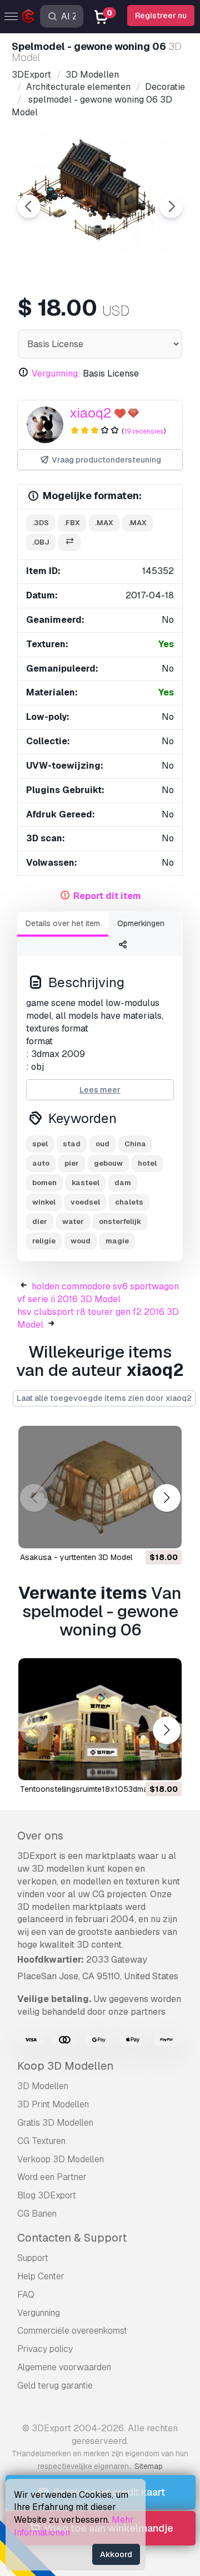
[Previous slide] (29, 206)
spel (40, 1144)
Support (33, 2258)
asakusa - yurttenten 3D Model (76, 1557)
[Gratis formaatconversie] (69, 543)
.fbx (72, 523)
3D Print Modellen (53, 2104)
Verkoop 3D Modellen (61, 2159)
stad (72, 1144)
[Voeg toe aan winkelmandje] (143, 1533)
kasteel (86, 1183)
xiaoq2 (90, 413)
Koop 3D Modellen (65, 2066)
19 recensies (144, 431)
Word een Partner (52, 2177)
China (135, 1144)
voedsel (85, 1202)
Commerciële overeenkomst (72, 2331)
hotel (147, 1163)
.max (104, 523)
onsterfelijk (120, 1221)
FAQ (26, 2295)
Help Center (41, 2276)
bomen (44, 1183)
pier (72, 1163)
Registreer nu (161, 16)
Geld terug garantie (55, 2386)
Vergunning (39, 2313)
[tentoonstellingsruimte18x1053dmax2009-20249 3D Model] (100, 1719)
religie (44, 1241)
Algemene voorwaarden (64, 2367)
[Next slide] (171, 206)
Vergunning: (56, 374)
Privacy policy (45, 2349)
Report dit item (107, 896)
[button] (166, 1498)
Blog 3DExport (47, 2195)
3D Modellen (43, 2086)
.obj (41, 542)
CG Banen (37, 2214)
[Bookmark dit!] (166, 1533)
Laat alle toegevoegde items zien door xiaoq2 (104, 1398)
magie (117, 1241)
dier (40, 1221)
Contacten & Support (72, 2238)
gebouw (108, 1163)
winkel (44, 1202)
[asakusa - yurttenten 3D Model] (100, 1487)
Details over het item (63, 923)
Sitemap (149, 2466)
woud (81, 1241)
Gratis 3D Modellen (55, 2123)
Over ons (40, 1836)
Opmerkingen (141, 923)
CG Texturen (41, 2141)
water (73, 1221)
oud (102, 1144)
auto (41, 1163)
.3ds (41, 523)
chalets (129, 1202)
